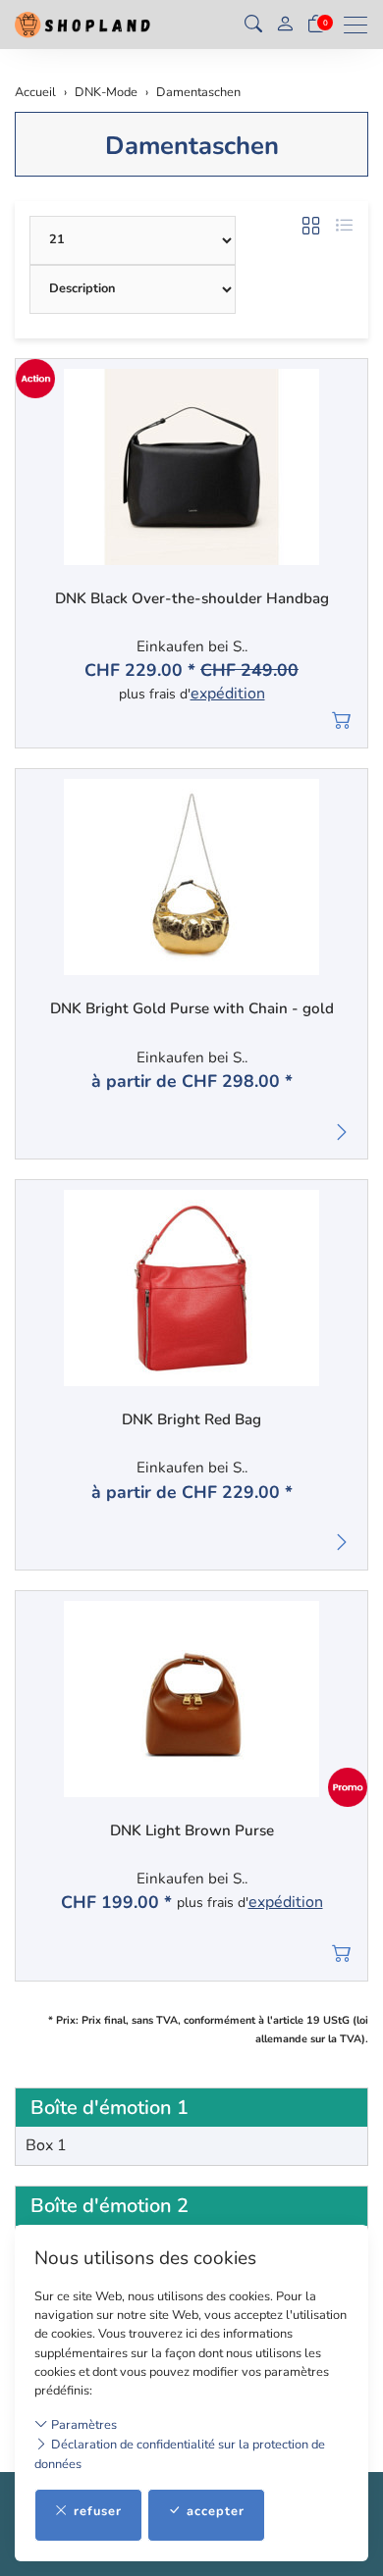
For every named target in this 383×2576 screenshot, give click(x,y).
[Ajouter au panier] (342, 721)
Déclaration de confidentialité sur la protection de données (180, 2454)
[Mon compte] (285, 25)
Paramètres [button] (82, 2425)
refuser (98, 2511)
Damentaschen (192, 146)
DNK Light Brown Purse (192, 1831)
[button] (253, 25)
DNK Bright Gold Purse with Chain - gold (192, 1009)
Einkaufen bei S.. (192, 647)
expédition (228, 694)
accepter (216, 2511)
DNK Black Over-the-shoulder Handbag (192, 599)
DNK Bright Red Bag (191, 1420)
